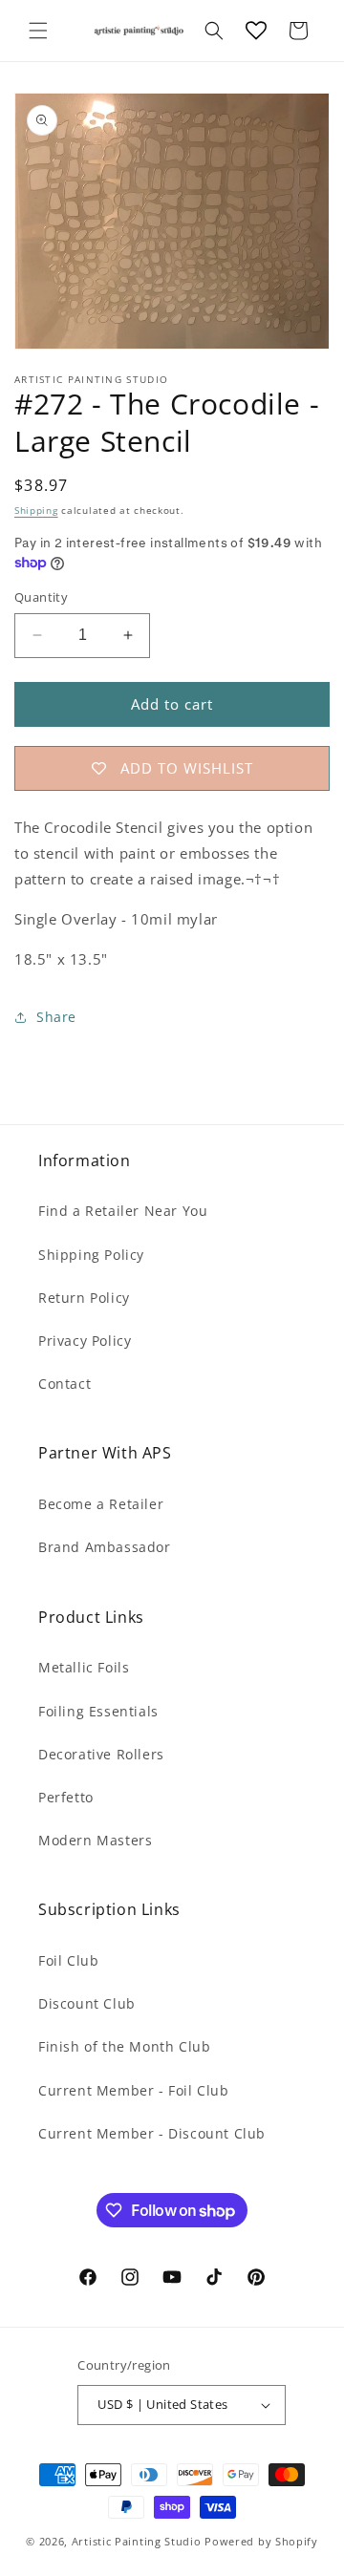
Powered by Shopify (261, 2541)
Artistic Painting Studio (137, 2541)
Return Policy (84, 1298)
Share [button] (56, 1017)
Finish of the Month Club (124, 2046)
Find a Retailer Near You (123, 1211)
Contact (64, 1384)
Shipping (36, 510)
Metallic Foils (84, 1667)
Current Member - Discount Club (152, 2133)
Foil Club (68, 1960)
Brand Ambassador (105, 1547)
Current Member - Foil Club (134, 2090)
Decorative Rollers (101, 1754)
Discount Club (87, 2003)
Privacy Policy (85, 1341)
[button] (38, 31)
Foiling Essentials (98, 1711)
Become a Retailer (101, 1504)
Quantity (41, 597)
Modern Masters (95, 1840)
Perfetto (66, 1797)
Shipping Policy (91, 1255)
